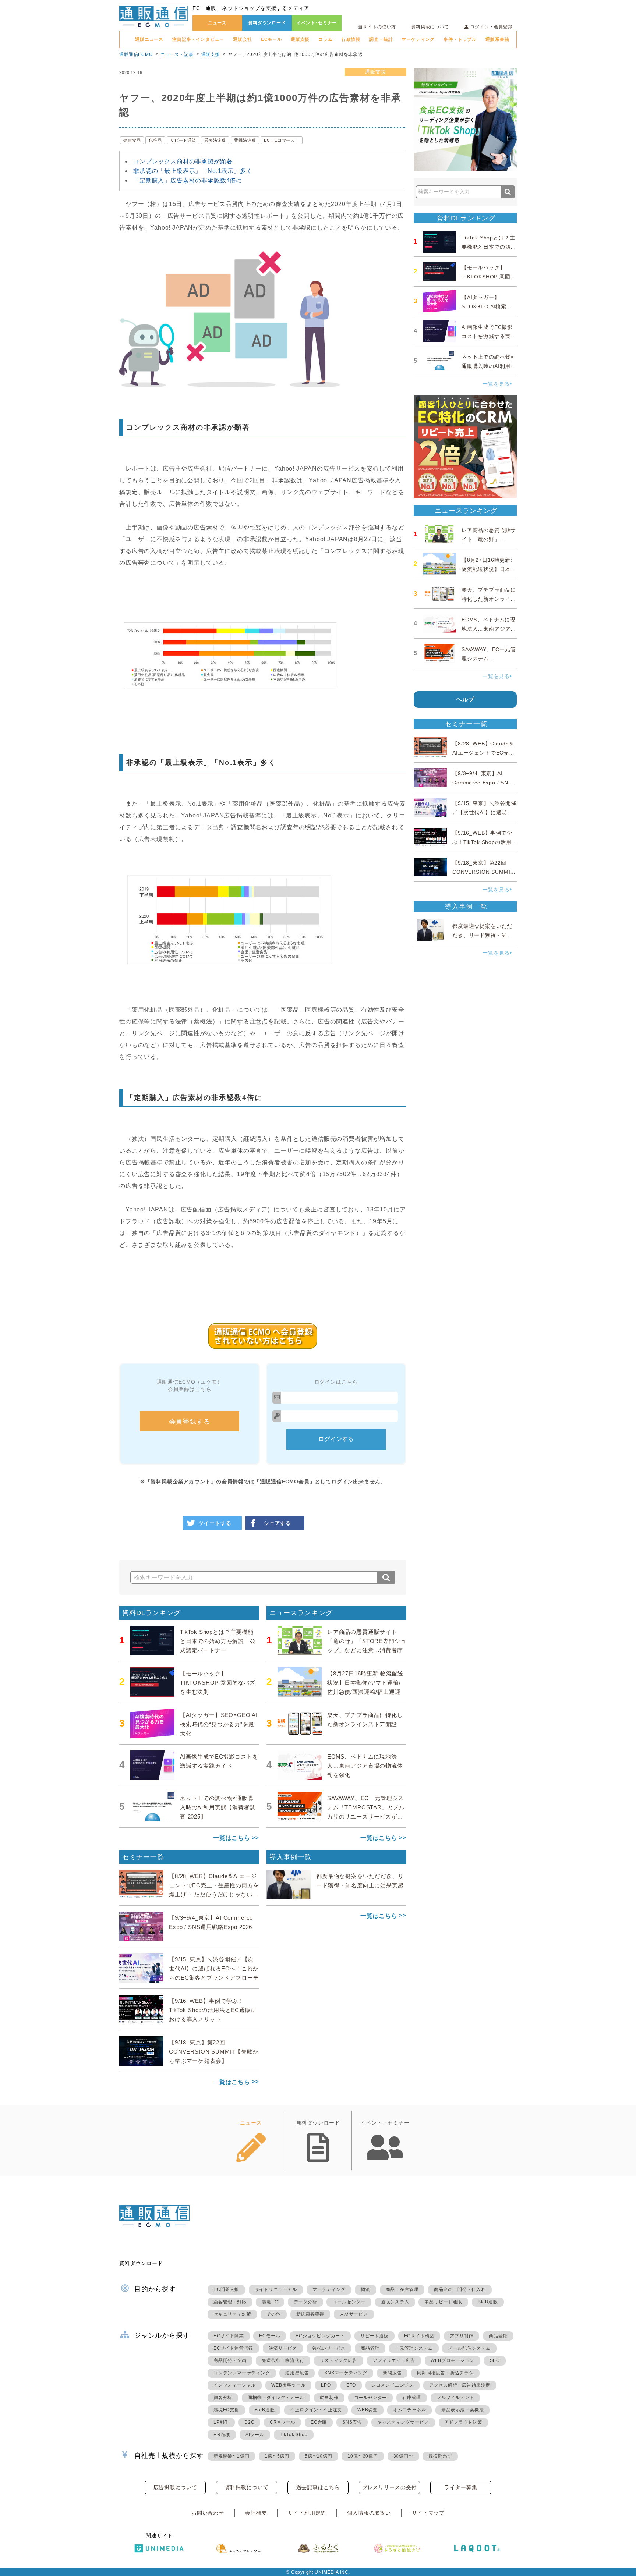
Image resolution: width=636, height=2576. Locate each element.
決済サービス (283, 2348)
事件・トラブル (460, 39)
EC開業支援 (226, 2289)
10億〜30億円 (363, 2456)
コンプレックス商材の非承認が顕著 (183, 161)
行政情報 (351, 39)
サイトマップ (428, 2513)
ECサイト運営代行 (233, 2348)
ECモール (271, 39)
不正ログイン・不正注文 (316, 2410)
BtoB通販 (488, 2302)
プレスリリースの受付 (389, 2487)
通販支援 (300, 39)
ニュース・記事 (177, 54)
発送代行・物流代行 (283, 2360)
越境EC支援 (226, 2410)
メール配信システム (469, 2348)
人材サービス (354, 2314)
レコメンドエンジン (393, 2385)
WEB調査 (368, 2410)
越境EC (270, 2302)
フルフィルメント (455, 2398)
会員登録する (190, 1422)
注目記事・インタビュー (198, 39)
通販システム (395, 2302)
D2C (249, 2422)
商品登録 (498, 2336)
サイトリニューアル (276, 2289)
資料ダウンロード (267, 23)
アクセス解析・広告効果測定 (460, 2385)
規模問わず (440, 2456)
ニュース (217, 23)
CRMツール (282, 2422)
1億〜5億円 (277, 2456)
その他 (273, 2314)
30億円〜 (403, 2456)
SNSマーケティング (346, 2373)
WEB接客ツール (288, 2385)
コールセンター (349, 2302)
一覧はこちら (232, 1838)
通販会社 (242, 39)
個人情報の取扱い (369, 2513)
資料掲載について (430, 27)
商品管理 (370, 2348)
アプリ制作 (462, 2336)
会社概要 (256, 2513)
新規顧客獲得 (310, 2314)
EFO (351, 2385)
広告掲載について (175, 2487)
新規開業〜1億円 (231, 2456)
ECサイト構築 (419, 2336)
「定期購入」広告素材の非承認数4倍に (188, 180)
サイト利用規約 (307, 2513)
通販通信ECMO (136, 54)
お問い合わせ (208, 2513)
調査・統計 (381, 39)
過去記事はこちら (318, 2487)
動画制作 (329, 2398)
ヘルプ (465, 700)
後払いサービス (329, 2348)
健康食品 (132, 140)
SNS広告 (352, 2422)
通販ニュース (149, 39)
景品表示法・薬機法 (462, 2410)
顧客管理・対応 (230, 2302)
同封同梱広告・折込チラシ (445, 2373)
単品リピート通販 (443, 2302)
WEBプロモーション (453, 2360)
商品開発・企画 (230, 2360)
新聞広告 (392, 2373)
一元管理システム (414, 2348)
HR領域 (222, 2435)
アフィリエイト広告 (394, 2360)
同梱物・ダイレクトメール (276, 2398)
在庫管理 (412, 2398)
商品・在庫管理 (402, 2289)
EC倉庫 (319, 2422)
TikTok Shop (294, 2435)
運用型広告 (297, 2373)
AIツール (255, 2435)
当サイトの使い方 (377, 27)
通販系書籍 (497, 39)
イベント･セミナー (317, 23)
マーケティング (418, 39)
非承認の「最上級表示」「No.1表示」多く (193, 171)
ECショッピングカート (320, 2336)
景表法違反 (215, 140)
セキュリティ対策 (232, 2314)
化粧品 (155, 140)
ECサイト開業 (229, 2336)
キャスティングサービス (403, 2422)
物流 (365, 2289)
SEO (495, 2360)
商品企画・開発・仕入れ (460, 2289)
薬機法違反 (245, 140)
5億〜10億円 (319, 2456)
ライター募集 (461, 2487)
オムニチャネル (410, 2410)
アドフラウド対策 (463, 2422)
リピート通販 (183, 140)
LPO (326, 2385)
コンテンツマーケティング (242, 2373)
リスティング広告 (339, 2360)
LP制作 (221, 2422)
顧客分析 (223, 2398)
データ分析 (305, 2302)
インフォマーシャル (235, 2385)
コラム (326, 39)
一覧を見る (496, 384)
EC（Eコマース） (282, 140)
